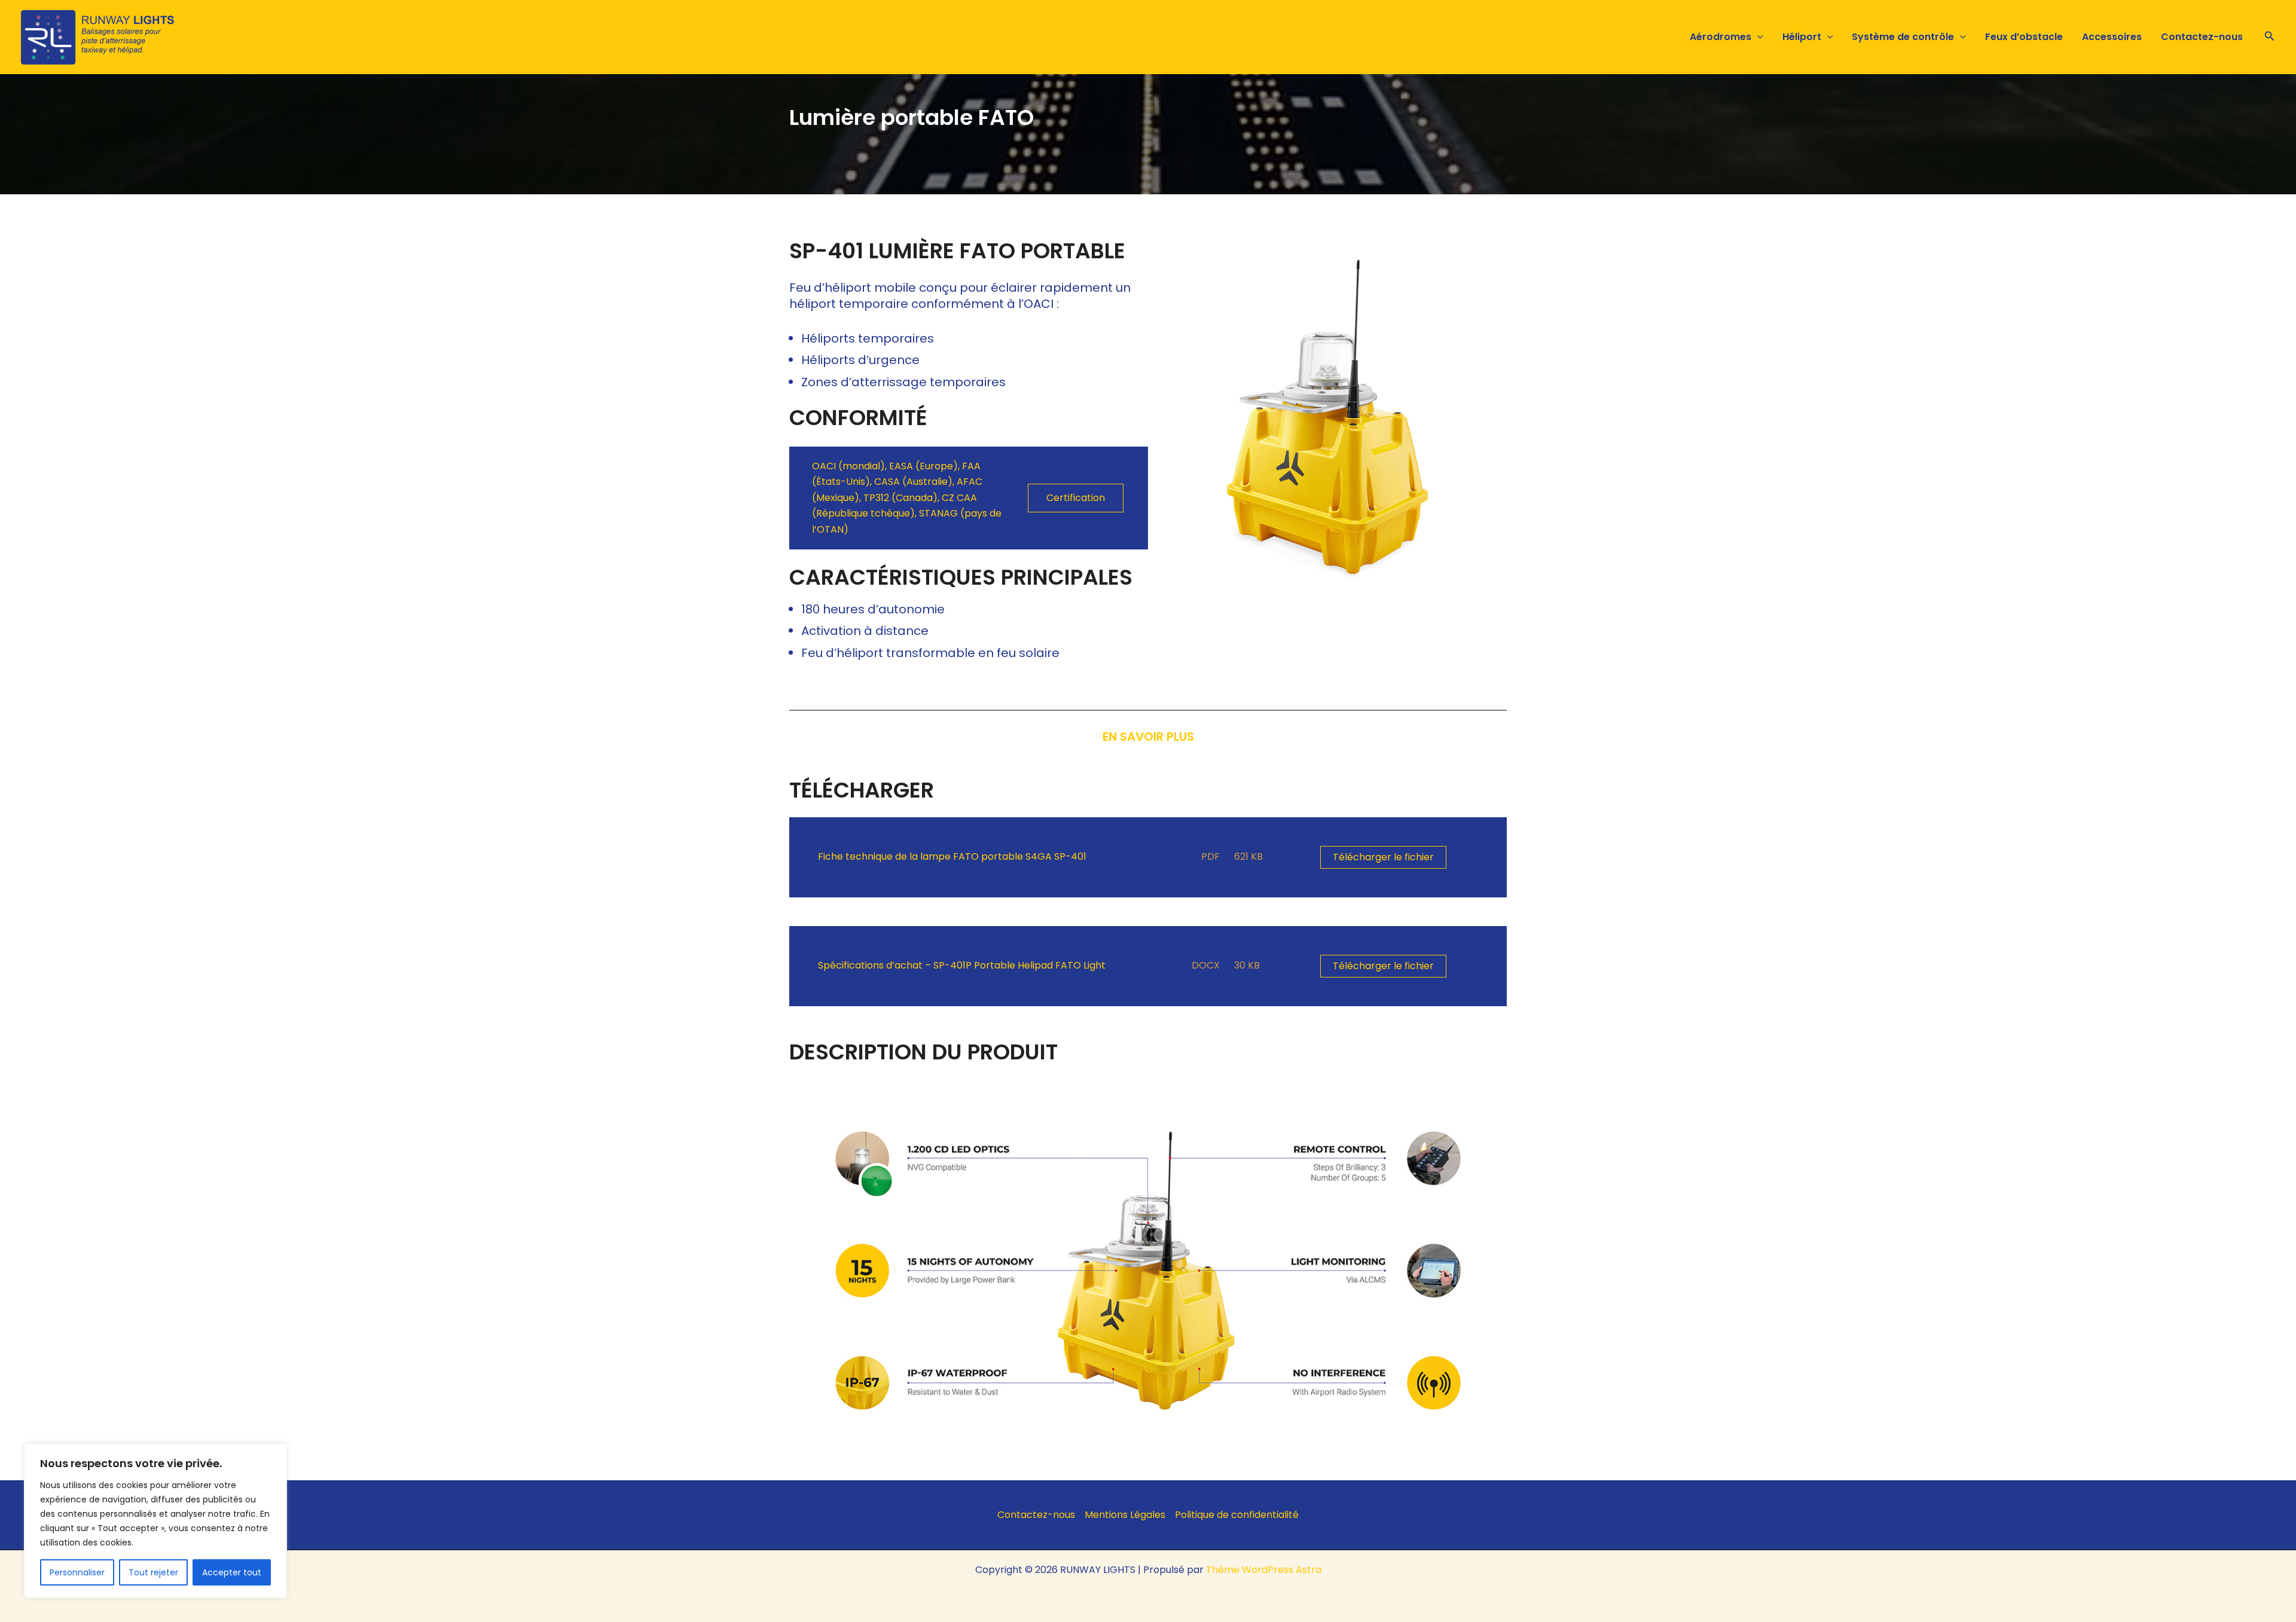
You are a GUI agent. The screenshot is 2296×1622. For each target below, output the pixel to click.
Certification (1076, 498)
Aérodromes (1721, 37)
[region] (155, 1521)
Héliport (1802, 37)
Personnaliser (77, 1572)
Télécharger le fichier (1383, 857)
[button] (1757, 37)
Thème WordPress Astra (1264, 1570)
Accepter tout (232, 1572)
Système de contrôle (1903, 37)
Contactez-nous (2202, 37)
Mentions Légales (1125, 1515)
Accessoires (2112, 37)
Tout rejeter (153, 1572)
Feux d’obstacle (2024, 37)
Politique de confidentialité (1237, 1515)
